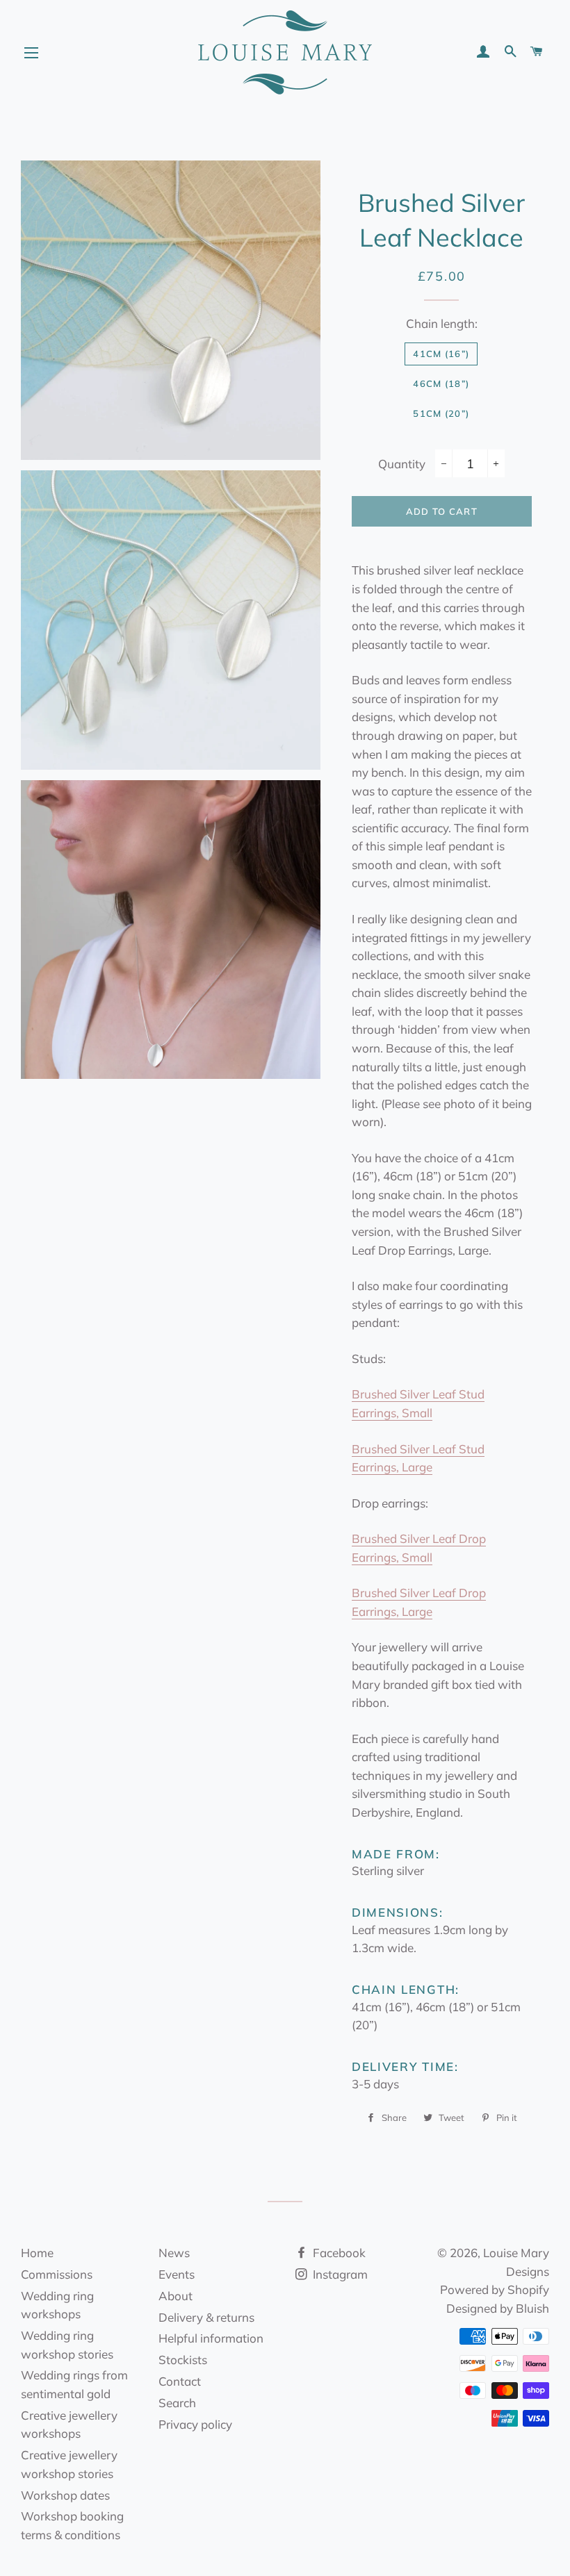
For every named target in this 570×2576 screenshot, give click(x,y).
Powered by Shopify (495, 2289)
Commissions (57, 2274)
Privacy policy (195, 2424)
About (176, 2296)
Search (177, 2403)
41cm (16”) (441, 354)
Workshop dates (65, 2495)
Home (37, 2253)
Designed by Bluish (498, 2308)
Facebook (338, 2253)
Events (177, 2274)
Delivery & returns (206, 2317)
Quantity (402, 464)
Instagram (339, 2274)
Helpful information (211, 2338)
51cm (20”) (441, 413)
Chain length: (442, 323)
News (174, 2253)
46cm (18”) (441, 383)
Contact (180, 2381)
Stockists (183, 2360)
